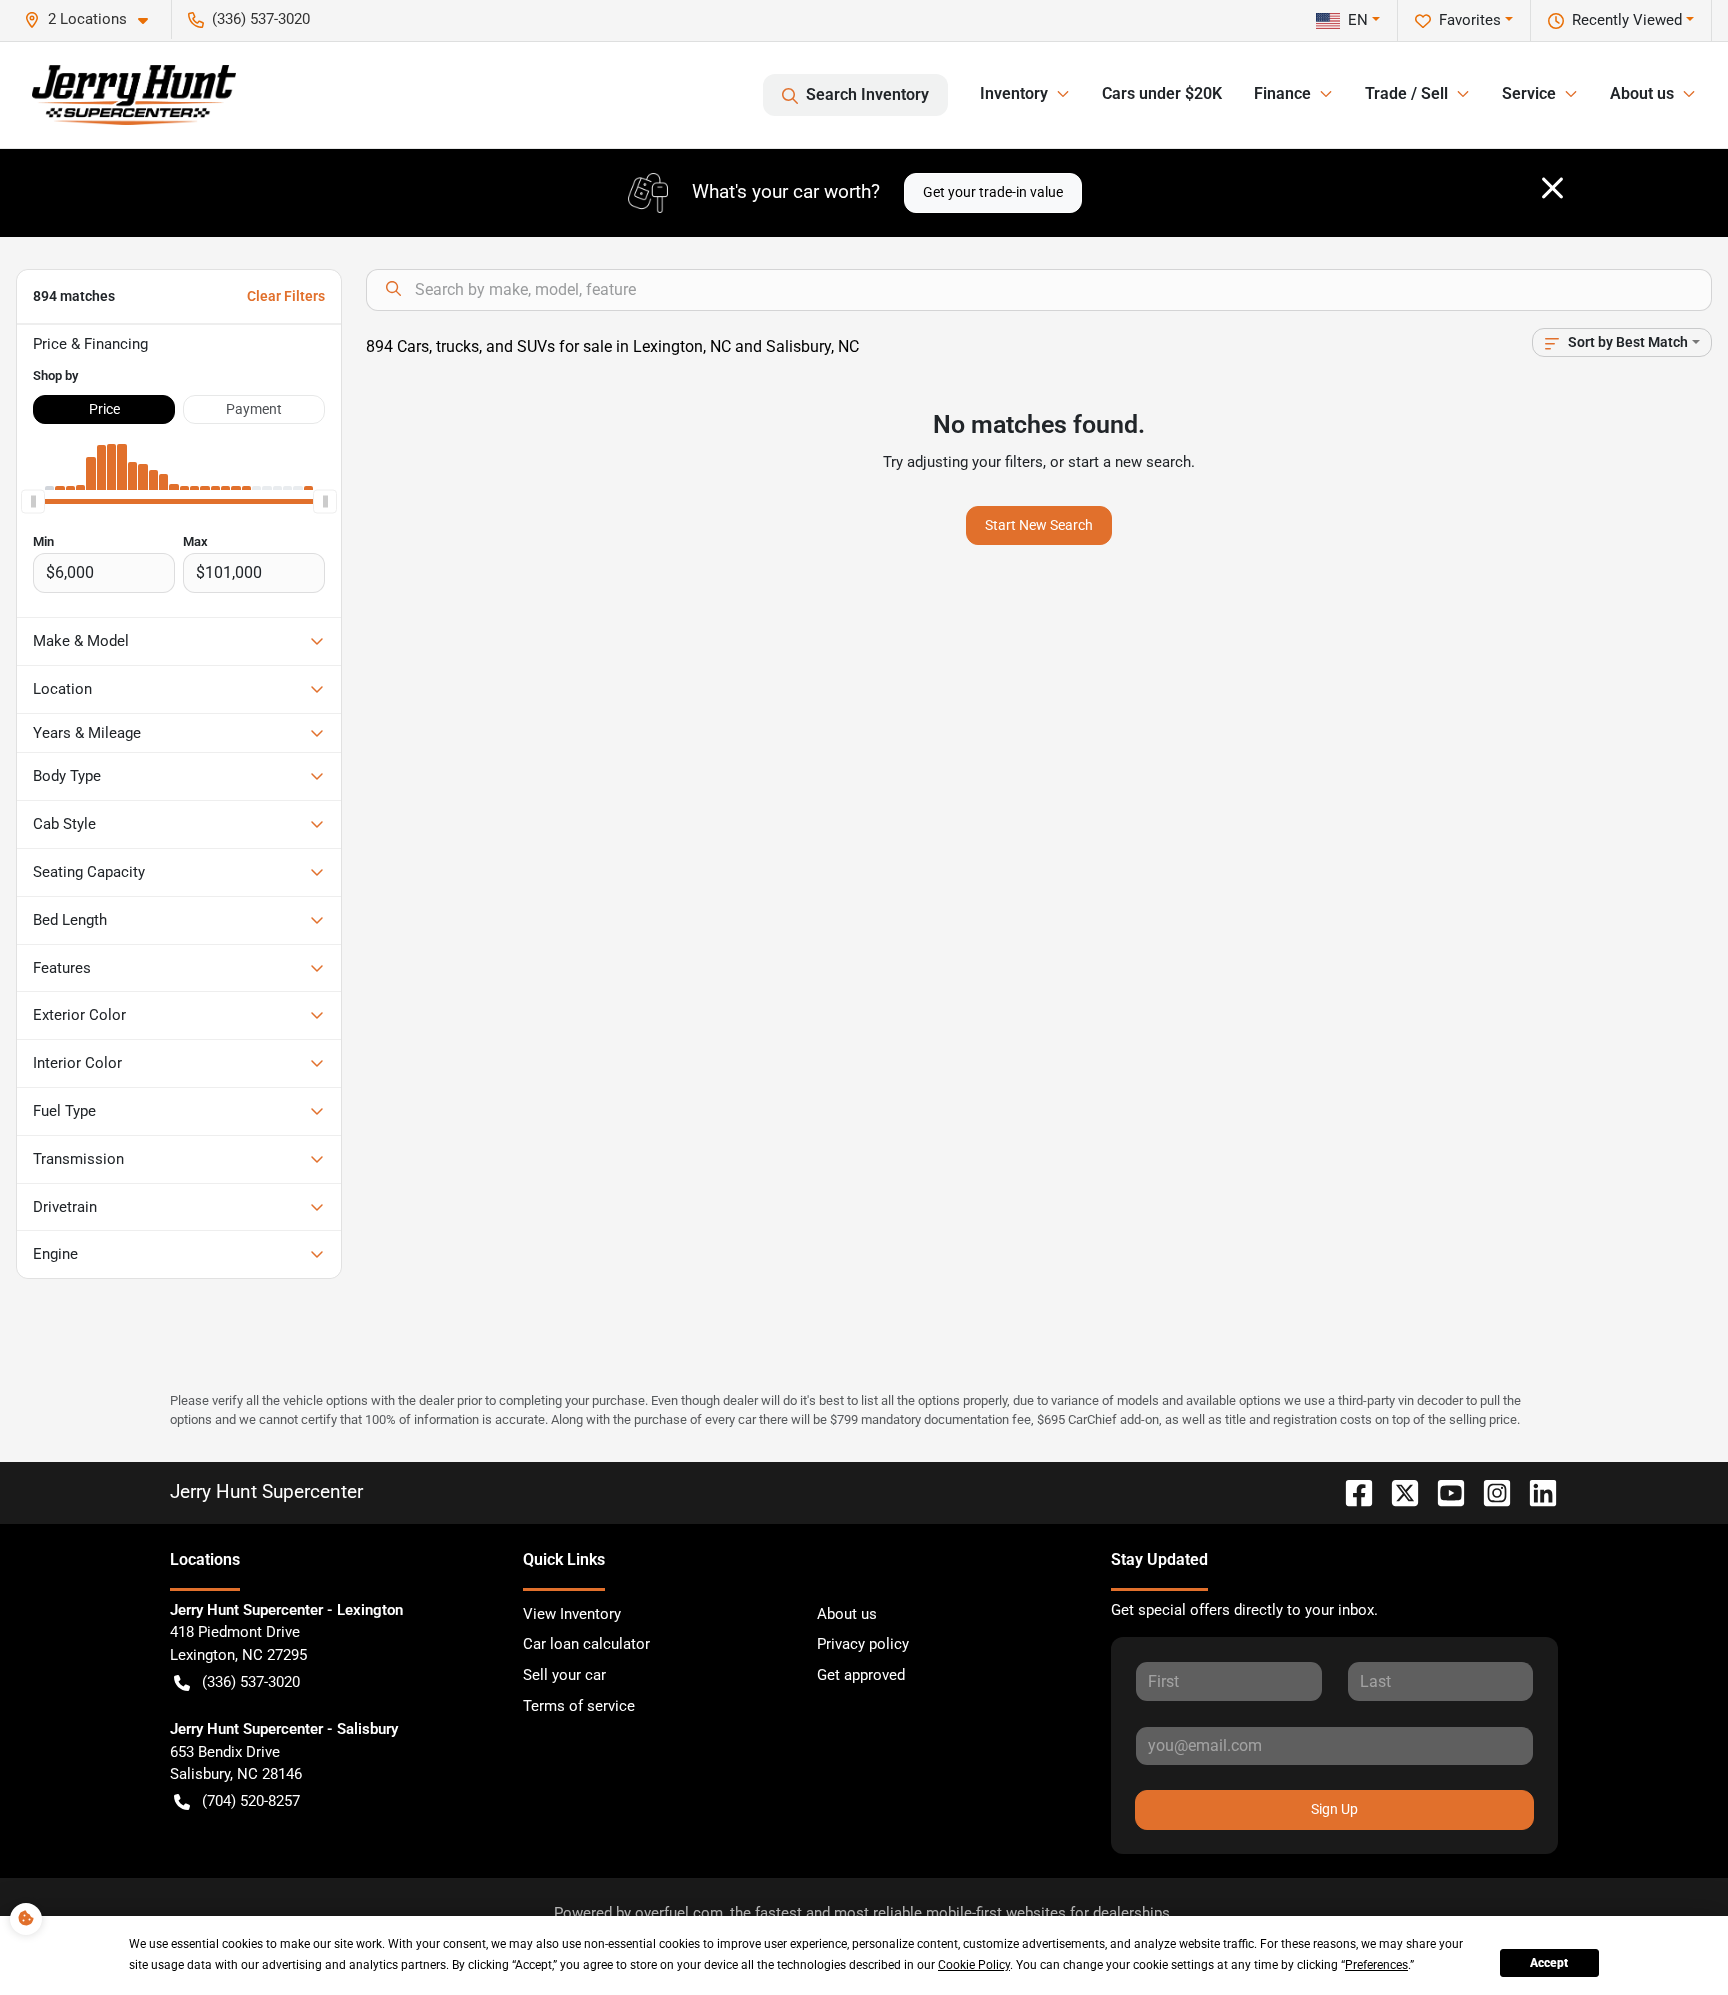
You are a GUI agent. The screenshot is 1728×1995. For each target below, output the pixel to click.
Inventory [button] (1014, 93)
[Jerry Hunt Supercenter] (134, 95)
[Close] (1552, 188)
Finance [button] (1282, 93)
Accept (1549, 1963)
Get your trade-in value (993, 192)
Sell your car (564, 1675)
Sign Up (1334, 1809)
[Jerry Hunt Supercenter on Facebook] (1351, 1491)
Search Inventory (867, 94)
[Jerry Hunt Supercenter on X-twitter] (1397, 1491)
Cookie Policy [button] (974, 1965)
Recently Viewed (1627, 20)
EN (1358, 20)
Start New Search (1039, 525)
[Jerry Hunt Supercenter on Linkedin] (1535, 1491)
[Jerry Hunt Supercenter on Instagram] (1489, 1491)
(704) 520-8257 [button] (251, 1801)
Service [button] (1529, 93)
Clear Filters (286, 296)
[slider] (33, 502)
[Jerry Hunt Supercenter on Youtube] (1443, 1491)
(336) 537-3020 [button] (261, 19)
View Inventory (572, 1614)
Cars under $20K (1162, 93)
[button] (94, 19)
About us (847, 1614)
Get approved (861, 1675)
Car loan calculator (586, 1644)
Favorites (1470, 20)
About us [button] (1642, 93)
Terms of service (579, 1706)
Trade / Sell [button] (1406, 93)
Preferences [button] (1376, 1965)
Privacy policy (863, 1644)
